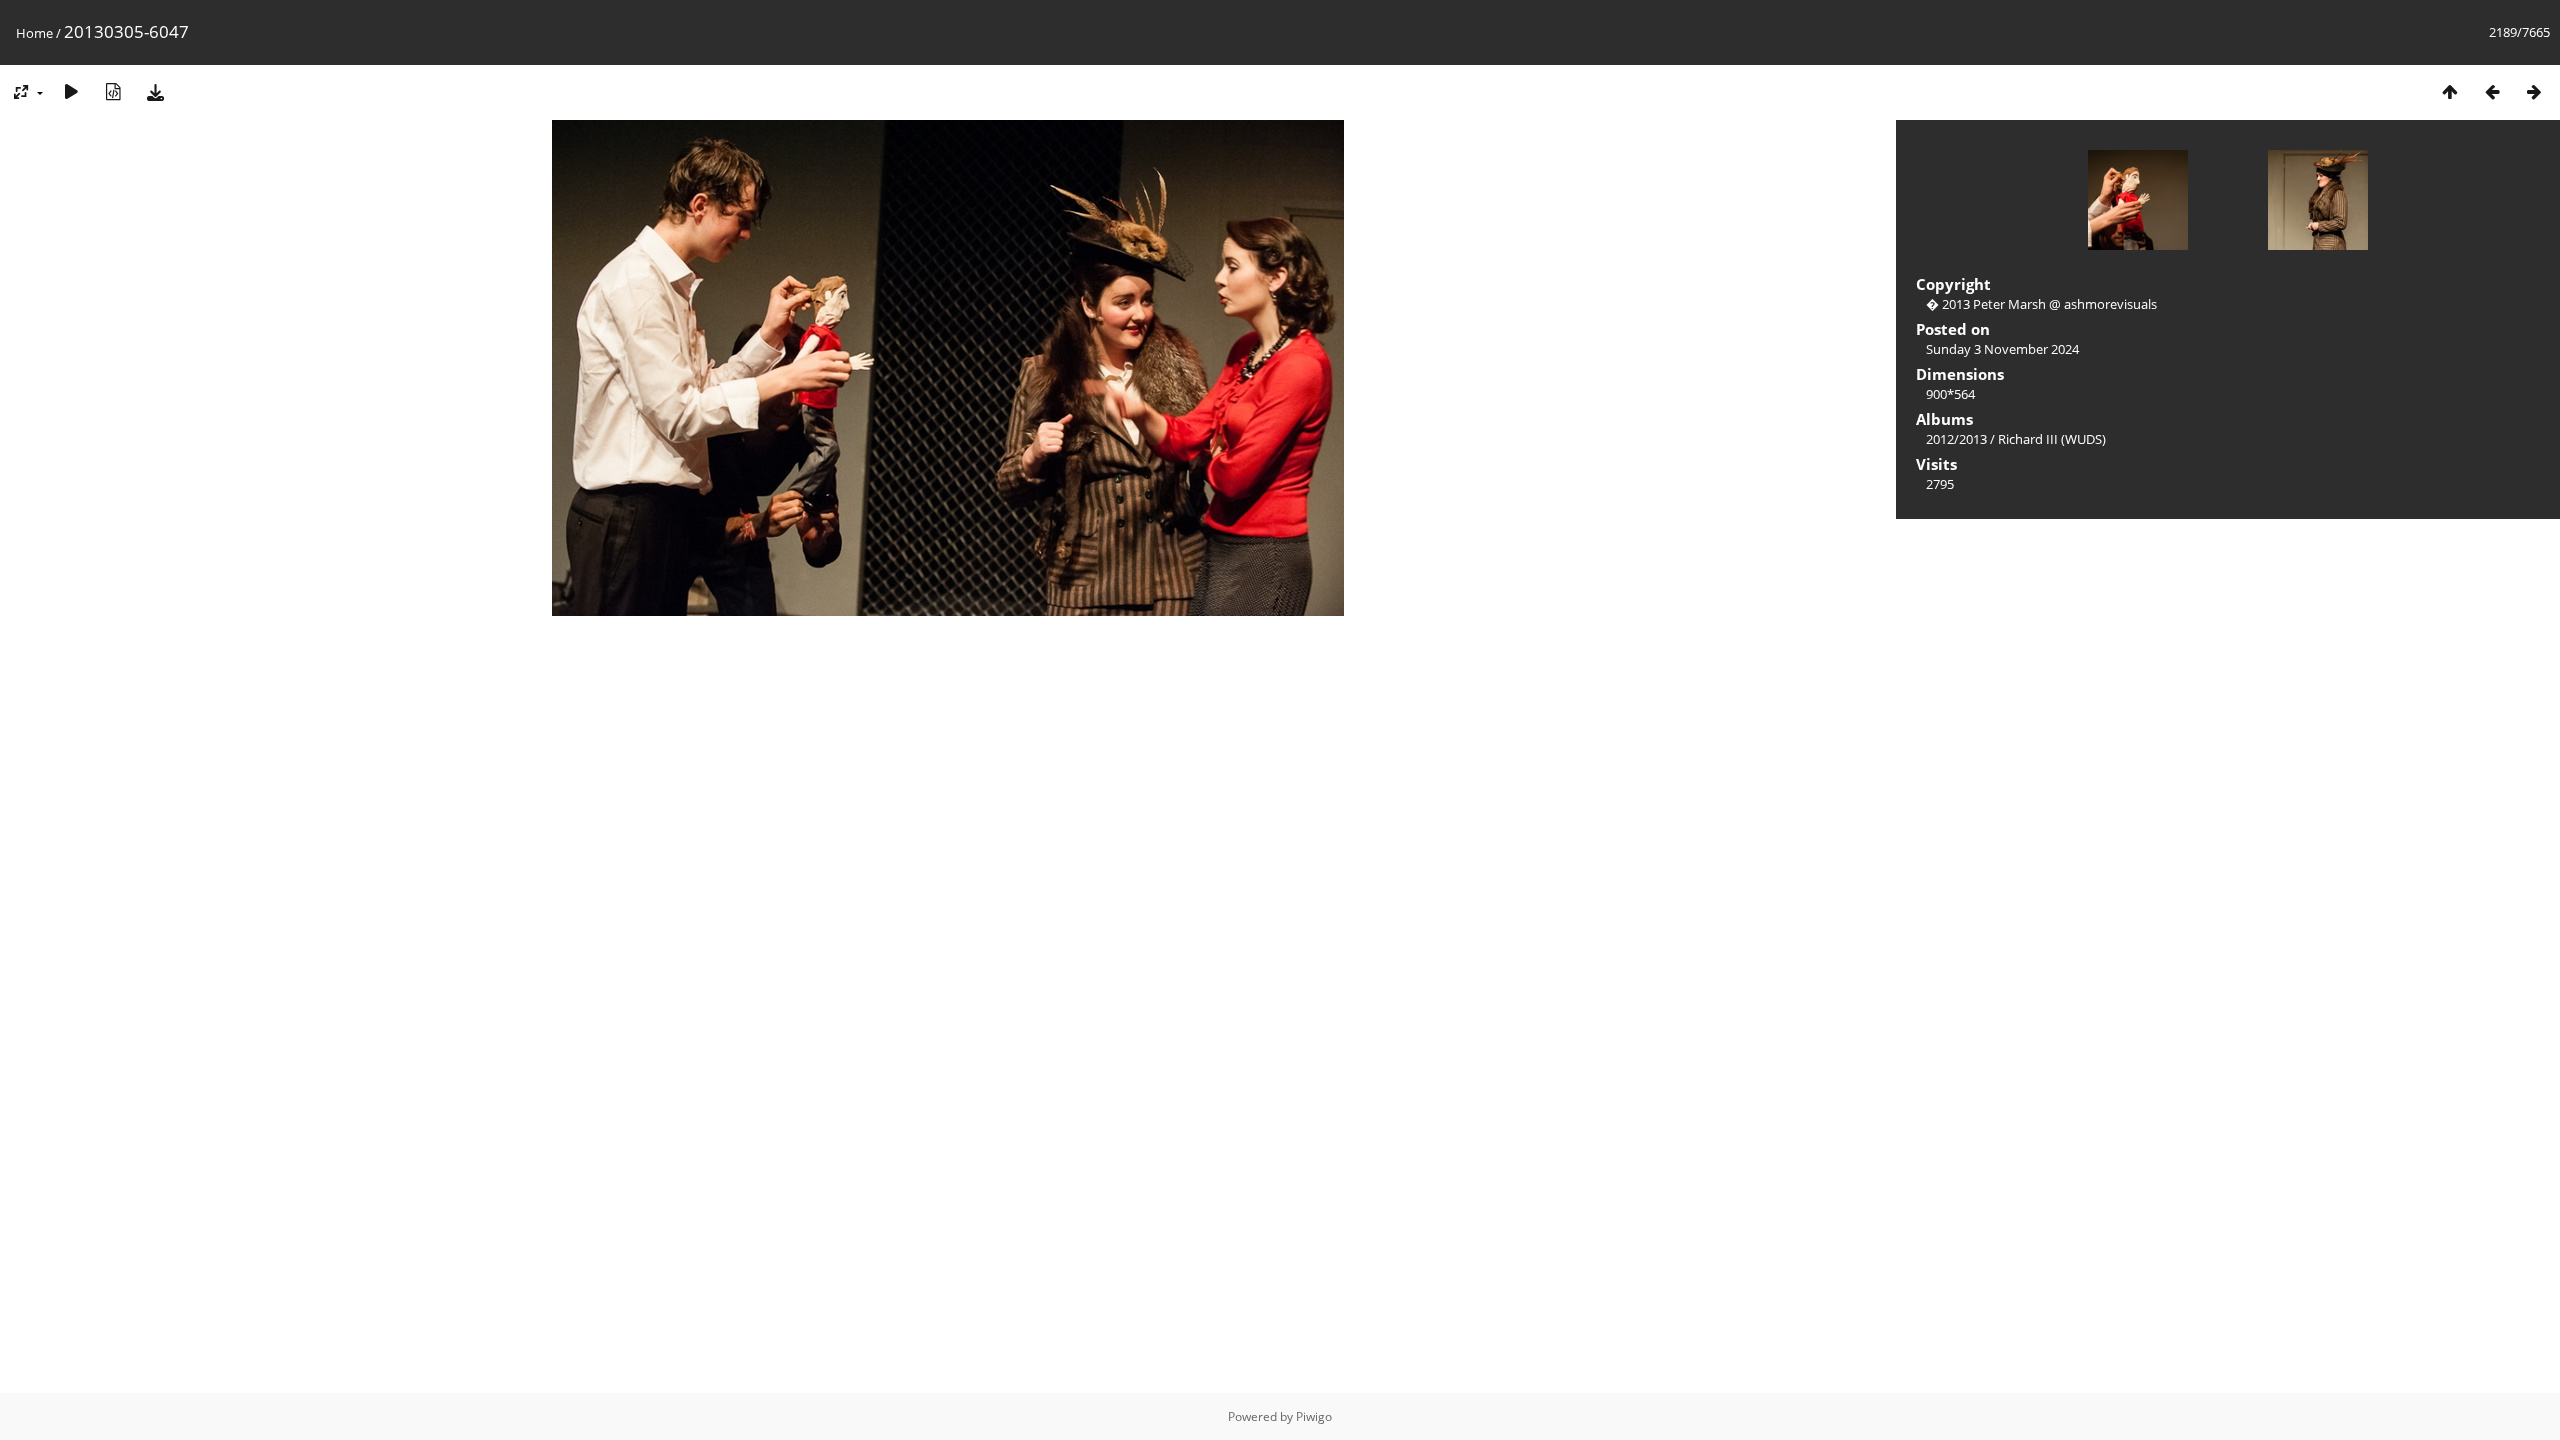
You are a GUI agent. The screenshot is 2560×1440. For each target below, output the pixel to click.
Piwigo (1314, 1416)
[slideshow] (71, 91)
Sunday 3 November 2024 (2002, 349)
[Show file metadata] (113, 91)
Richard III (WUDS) (2052, 439)
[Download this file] (155, 91)
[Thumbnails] (2450, 91)
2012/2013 (1956, 439)
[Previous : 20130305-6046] (2492, 91)
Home (34, 33)
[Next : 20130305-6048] (2534, 91)
